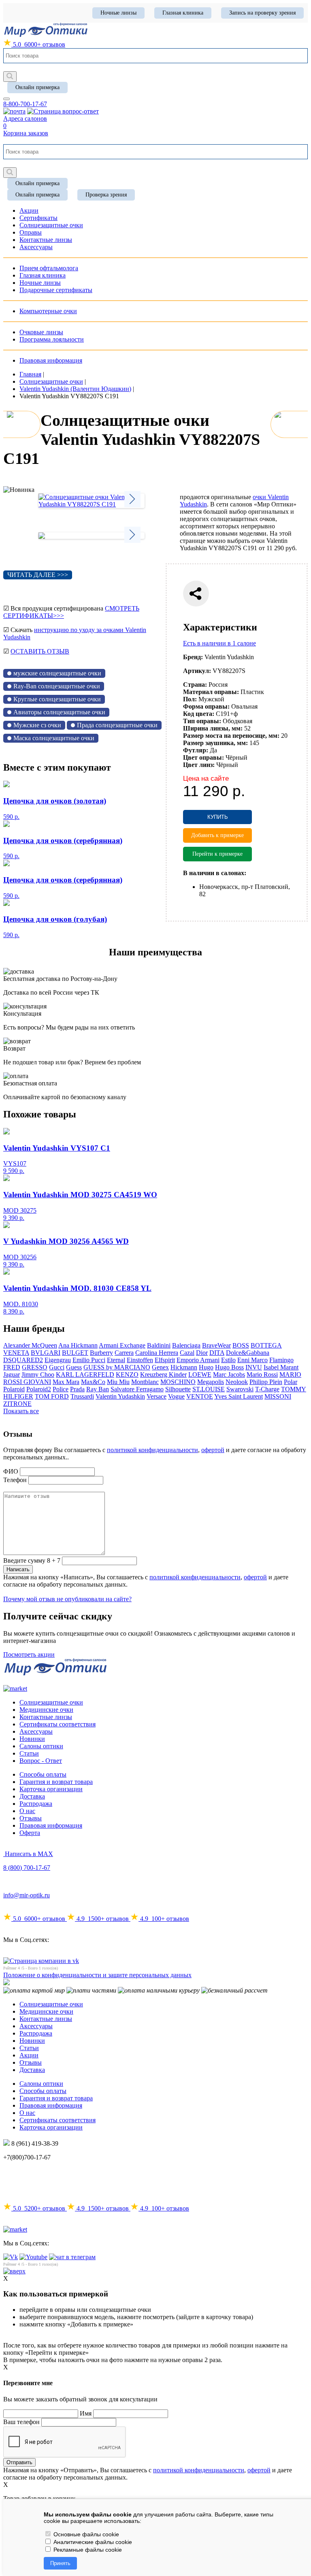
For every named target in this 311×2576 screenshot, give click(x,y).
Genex (160, 1367)
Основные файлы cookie (85, 2534)
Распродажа (36, 1804)
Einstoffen (140, 1360)
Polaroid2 (39, 1389)
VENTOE (200, 1396)
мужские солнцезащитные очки (57, 673)
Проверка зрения (106, 195)
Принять (60, 2563)
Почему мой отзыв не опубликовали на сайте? (67, 1599)
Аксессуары (36, 1731)
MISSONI (278, 1396)
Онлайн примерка (37, 87)
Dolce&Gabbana (248, 1353)
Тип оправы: (202, 721)
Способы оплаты (43, 1774)
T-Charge (267, 1389)
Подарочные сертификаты (56, 290)
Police (61, 1389)
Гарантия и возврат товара (56, 1782)
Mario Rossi (262, 1375)
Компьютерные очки (48, 311)
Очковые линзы (41, 332)
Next (132, 499)
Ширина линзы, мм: (213, 728)
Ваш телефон (21, 2422)
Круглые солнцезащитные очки (57, 699)
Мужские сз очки (37, 725)
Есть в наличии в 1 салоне (219, 643)
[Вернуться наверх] (14, 2271)
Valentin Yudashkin (120, 1396)
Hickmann (184, 1367)
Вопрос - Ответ (41, 1761)
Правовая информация (51, 360)
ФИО (11, 1471)
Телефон (15, 1480)
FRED (12, 1367)
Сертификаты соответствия (58, 1724)
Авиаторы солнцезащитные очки (59, 712)
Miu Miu (118, 1382)
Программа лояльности (52, 339)
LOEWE (200, 1375)
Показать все (21, 1411)
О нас (27, 1811)
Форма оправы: (206, 706)
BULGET (75, 1353)
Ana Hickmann (78, 1345)
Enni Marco (252, 1360)
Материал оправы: (211, 692)
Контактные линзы (46, 1717)
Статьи (29, 1753)
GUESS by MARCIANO (117, 1367)
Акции (29, 2055)
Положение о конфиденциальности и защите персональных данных (97, 1975)
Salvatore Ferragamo (137, 1389)
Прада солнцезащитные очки (117, 725)
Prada (77, 1389)
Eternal (116, 1360)
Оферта (30, 1833)
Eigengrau (58, 1360)
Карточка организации (51, 1789)
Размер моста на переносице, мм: (231, 736)
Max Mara (66, 1382)
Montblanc (145, 1382)
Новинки (32, 1739)
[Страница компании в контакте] (63, 111)
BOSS (241, 1345)
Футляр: (196, 750)
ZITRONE (17, 1404)
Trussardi (82, 1396)
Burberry (101, 1353)
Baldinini (159, 1345)
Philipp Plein (266, 1382)
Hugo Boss (229, 1367)
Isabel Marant (281, 1367)
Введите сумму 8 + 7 (32, 1560)
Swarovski (240, 1389)
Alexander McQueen (30, 1345)
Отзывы (31, 1818)
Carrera (124, 1353)
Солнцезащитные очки (51, 1702)
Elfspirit (165, 1360)
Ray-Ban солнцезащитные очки (57, 686)
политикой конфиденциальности (152, 1450)
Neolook (237, 1382)
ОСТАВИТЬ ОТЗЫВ (40, 651)
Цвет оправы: (203, 757)
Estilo (228, 1360)
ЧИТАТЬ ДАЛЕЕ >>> (38, 575)
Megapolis (211, 1382)
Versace (157, 1396)
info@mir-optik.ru (27, 1895)
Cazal (187, 1353)
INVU (254, 1367)
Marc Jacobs (229, 1375)
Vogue (176, 1396)
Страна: (195, 685)
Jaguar (12, 1375)
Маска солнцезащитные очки (54, 738)
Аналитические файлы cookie (92, 2542)
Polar (291, 1382)
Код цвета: (199, 714)
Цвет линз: (199, 765)
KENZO (127, 1375)
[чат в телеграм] (72, 2257)
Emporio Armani (198, 1360)
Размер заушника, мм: (215, 743)
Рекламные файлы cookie (87, 2550)
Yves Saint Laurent (239, 1396)
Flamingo (281, 1360)
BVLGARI (46, 1353)
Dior (202, 1353)
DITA (217, 1353)
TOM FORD (52, 1396)
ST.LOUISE (209, 1389)
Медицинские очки (46, 1710)
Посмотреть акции (29, 1654)
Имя (86, 2413)
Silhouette (178, 1389)
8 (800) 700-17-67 (27, 1868)
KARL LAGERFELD (85, 1375)
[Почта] (14, 111)
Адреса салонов (25, 119)
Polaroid (14, 1389)
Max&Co (93, 1382)
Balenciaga (186, 1345)
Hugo (206, 1367)
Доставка (32, 1796)
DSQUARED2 (23, 1360)
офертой (213, 1450)
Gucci (57, 1367)
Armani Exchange (122, 1345)
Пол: (190, 699)
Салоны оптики (41, 1746)
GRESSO (35, 1367)
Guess (74, 1367)
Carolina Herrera (157, 1353)
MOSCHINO (178, 1382)
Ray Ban (98, 1389)
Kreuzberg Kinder (163, 1375)
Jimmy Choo (38, 1375)
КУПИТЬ (218, 817)
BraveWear (216, 1345)
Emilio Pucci (89, 1360)
